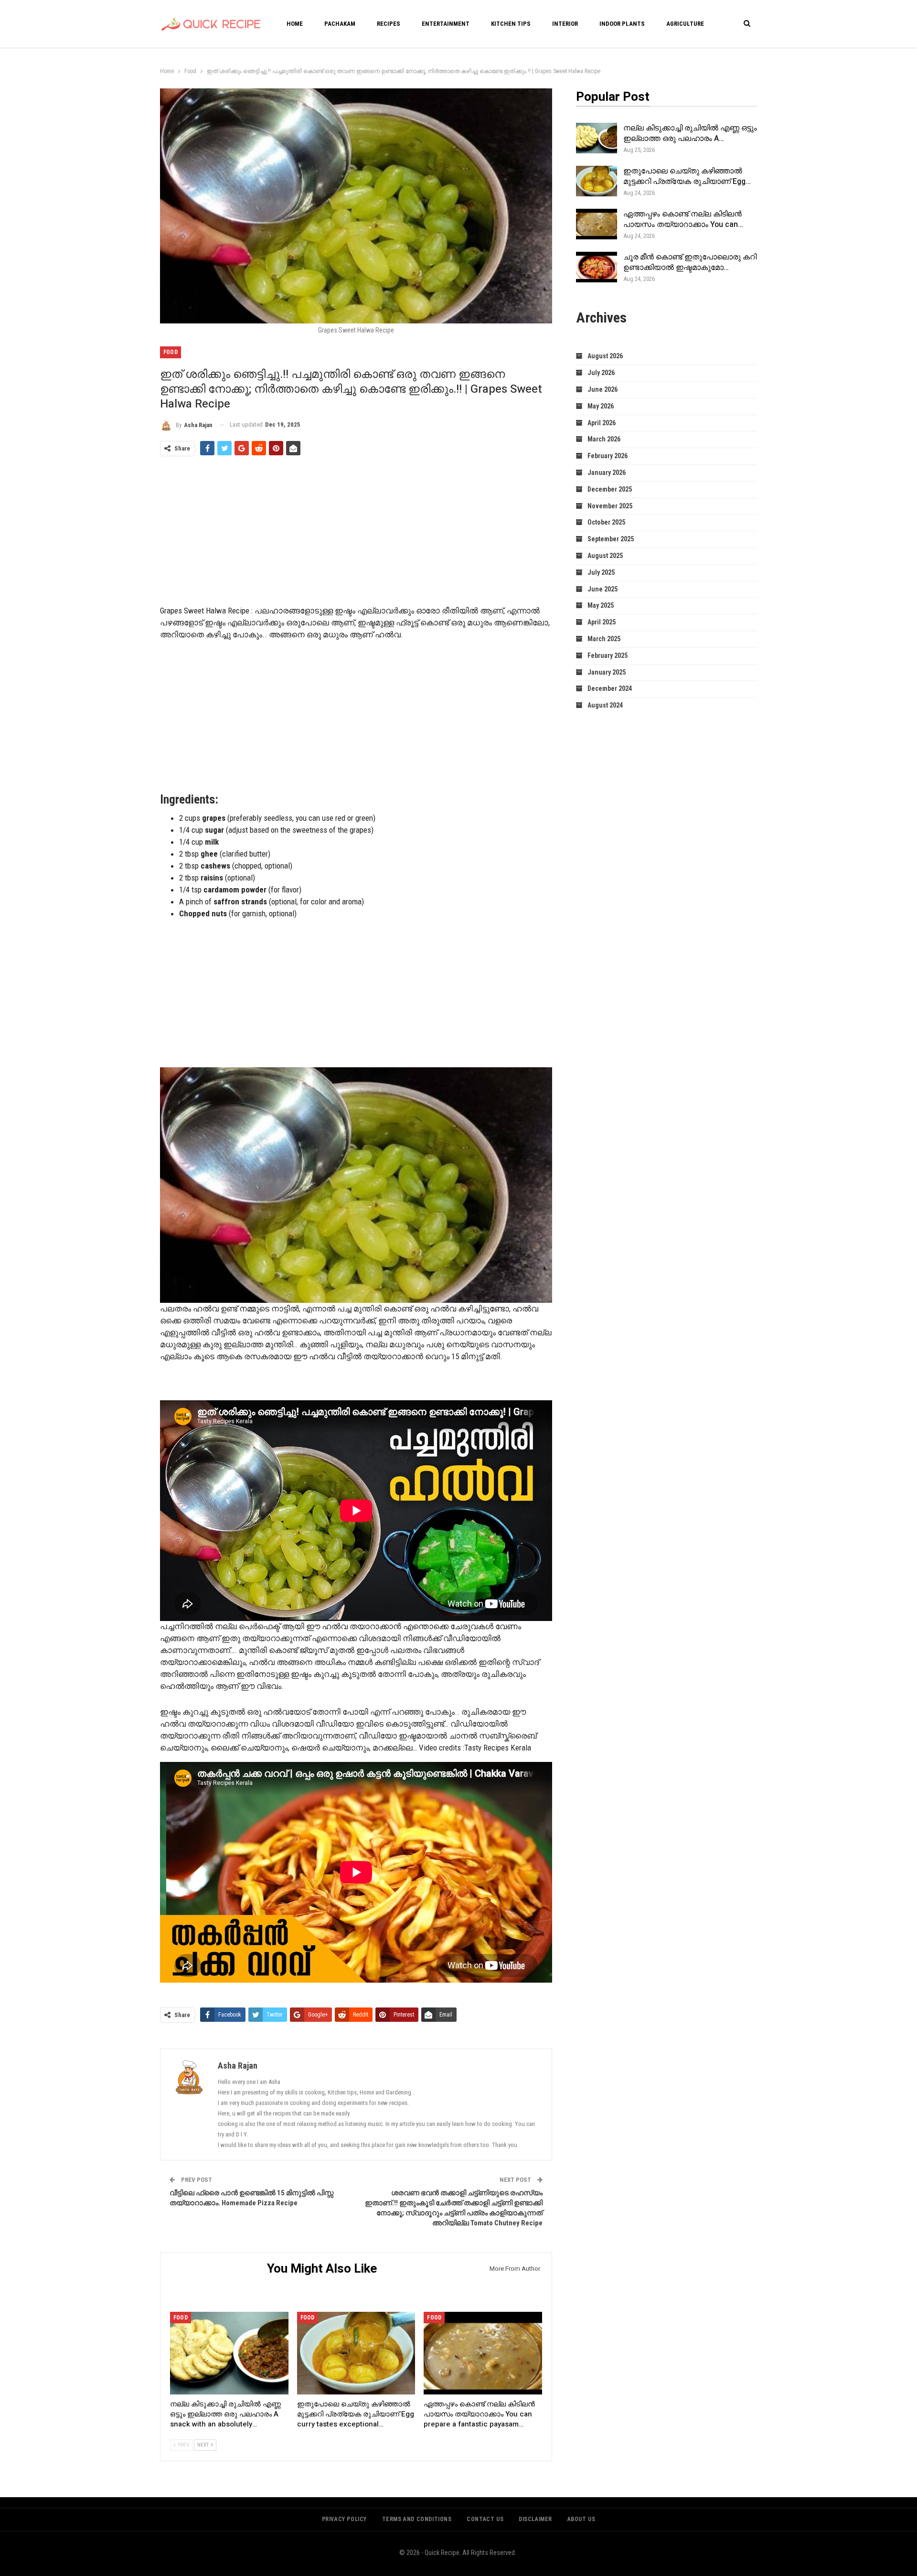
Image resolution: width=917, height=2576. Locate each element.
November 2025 (610, 506)
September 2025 (611, 539)
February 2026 (608, 456)
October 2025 (606, 522)
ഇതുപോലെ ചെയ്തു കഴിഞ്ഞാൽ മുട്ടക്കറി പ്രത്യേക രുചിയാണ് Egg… (687, 176)
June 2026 (602, 389)
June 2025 (602, 589)
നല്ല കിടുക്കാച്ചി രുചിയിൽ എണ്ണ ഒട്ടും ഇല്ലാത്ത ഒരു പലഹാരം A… (690, 133)
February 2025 (608, 655)
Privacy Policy (344, 2519)
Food (171, 352)
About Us (581, 2519)
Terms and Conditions (417, 2519)
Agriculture (685, 24)
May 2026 (601, 406)
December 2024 (610, 688)
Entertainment (446, 24)
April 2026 (602, 423)
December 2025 (610, 489)
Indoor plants (622, 24)
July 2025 (601, 572)
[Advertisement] (356, 532)
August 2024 (605, 705)
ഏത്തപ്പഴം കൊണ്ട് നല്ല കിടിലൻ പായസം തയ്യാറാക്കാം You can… (683, 219)
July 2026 (601, 373)
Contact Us (485, 2519)
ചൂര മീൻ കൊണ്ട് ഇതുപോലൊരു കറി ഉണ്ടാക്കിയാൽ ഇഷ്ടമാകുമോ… (690, 262)
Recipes (389, 24)
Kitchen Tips (511, 24)
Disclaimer (535, 2519)
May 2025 (601, 605)
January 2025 (607, 672)
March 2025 (604, 639)
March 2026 (604, 439)
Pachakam (340, 24)
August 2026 (605, 356)
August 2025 (605, 556)
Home (295, 24)
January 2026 (607, 472)
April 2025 (602, 622)
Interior (565, 24)
